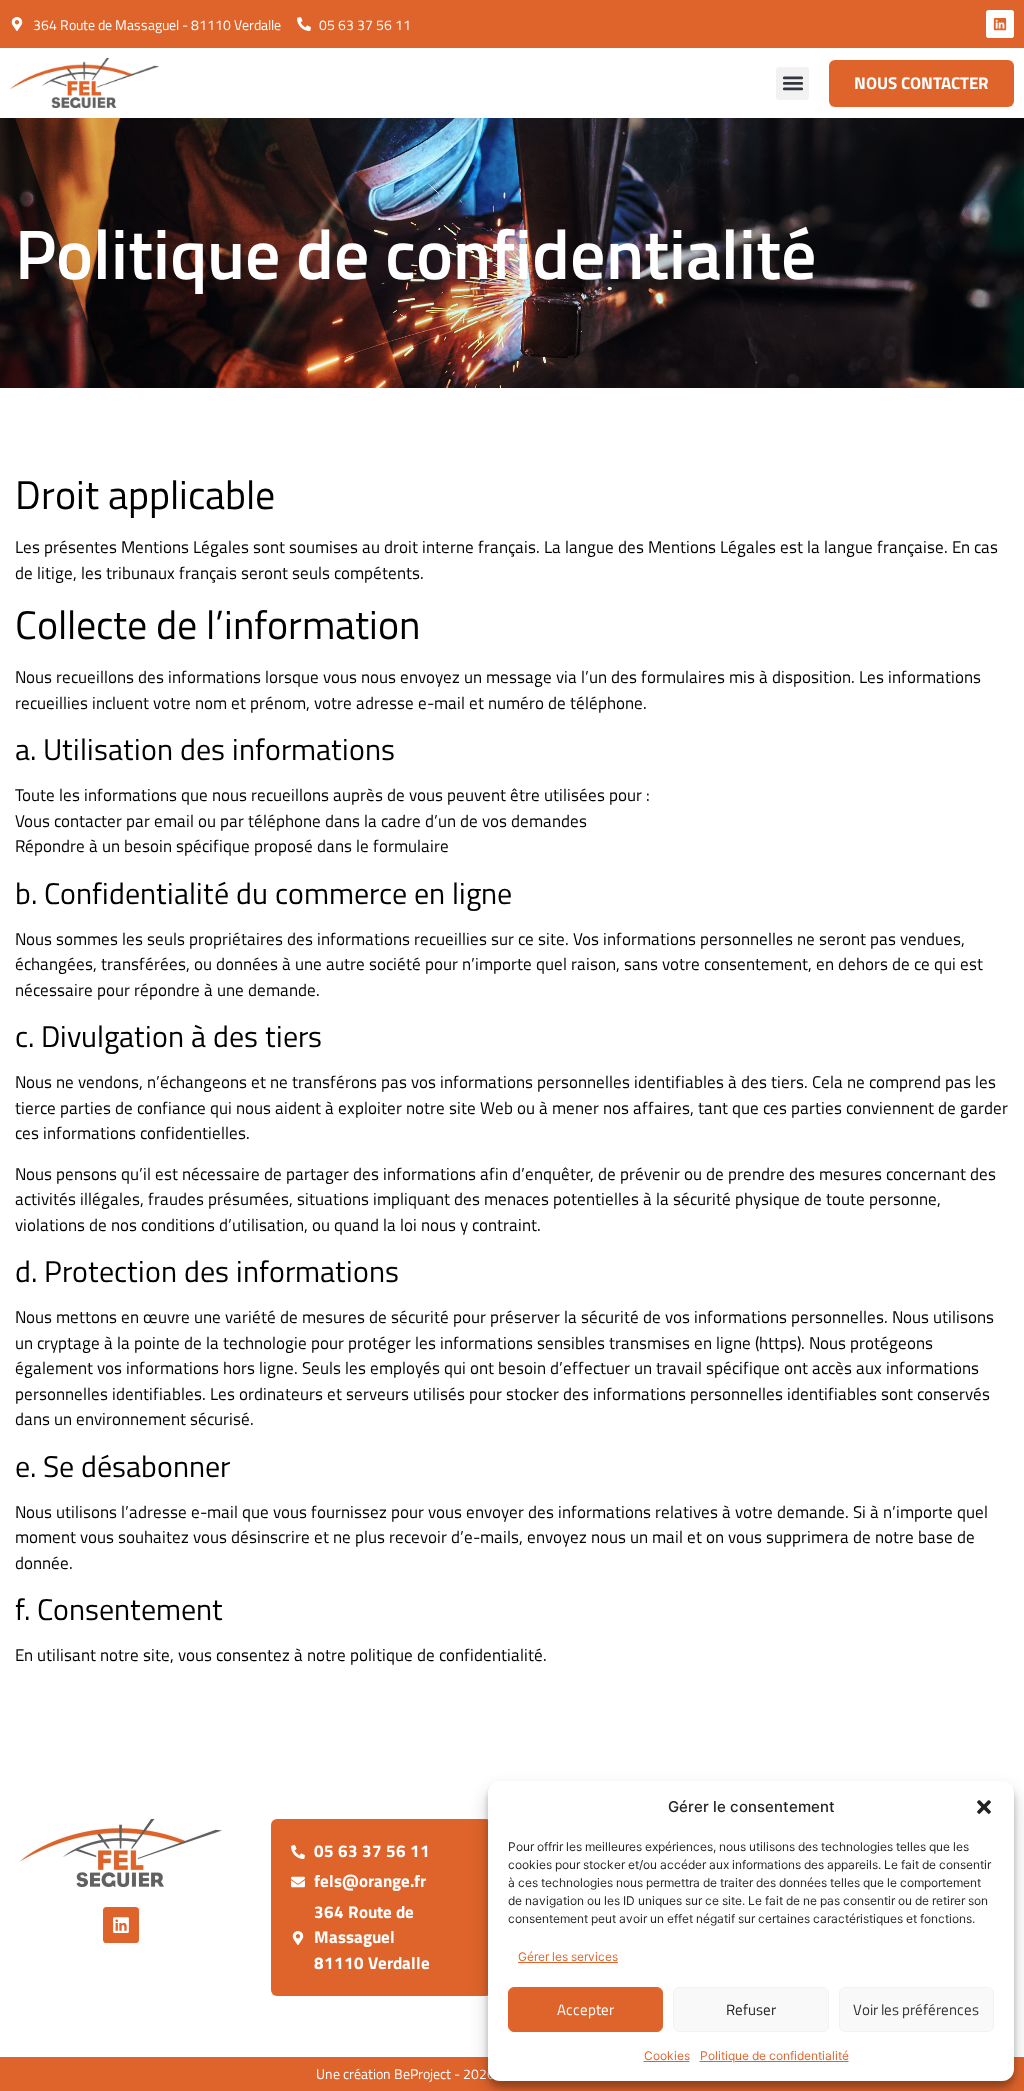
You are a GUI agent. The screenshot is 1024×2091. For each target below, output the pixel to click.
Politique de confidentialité (774, 2055)
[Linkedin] (1000, 24)
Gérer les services (568, 1956)
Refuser (751, 2009)
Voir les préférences (916, 2009)
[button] (984, 1807)
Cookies (667, 2055)
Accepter (585, 2009)
